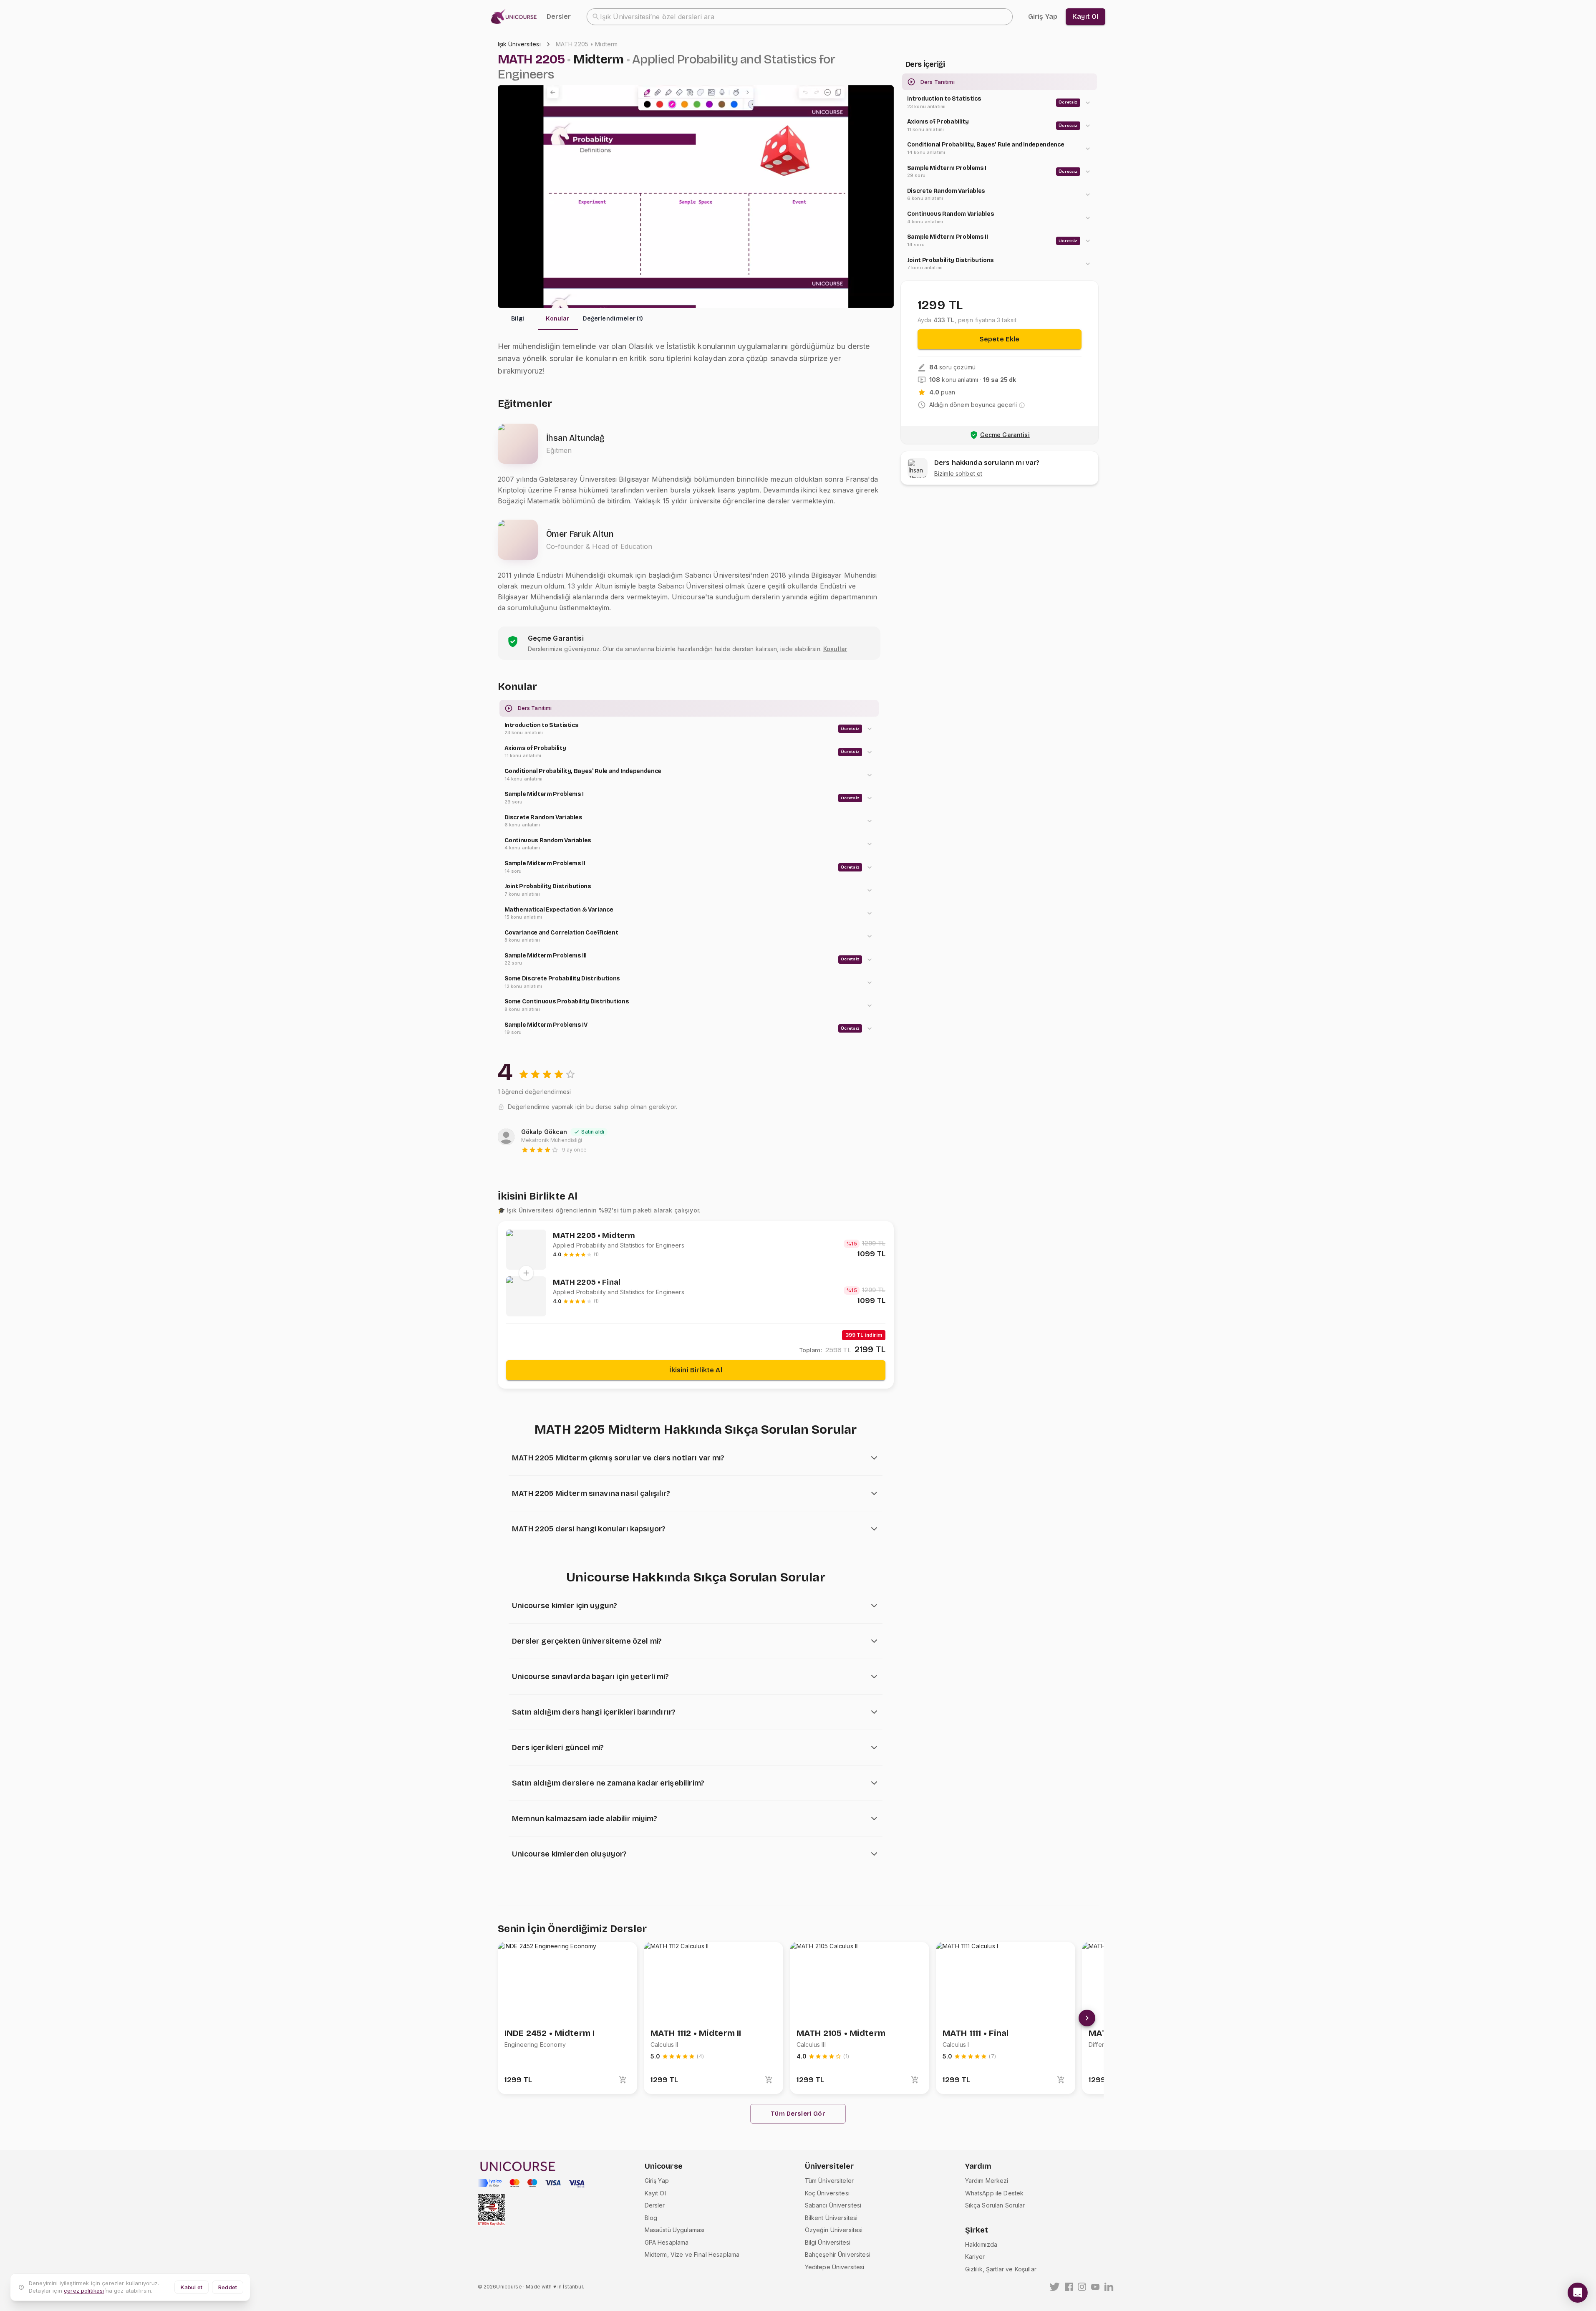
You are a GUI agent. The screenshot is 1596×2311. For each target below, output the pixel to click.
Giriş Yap (657, 2181)
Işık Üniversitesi (519, 44)
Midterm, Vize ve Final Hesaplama (692, 2254)
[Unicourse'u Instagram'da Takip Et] (1082, 2287)
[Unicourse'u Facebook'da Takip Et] (1069, 2287)
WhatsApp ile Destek (995, 2193)
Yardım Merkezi (987, 2181)
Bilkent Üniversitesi (831, 2218)
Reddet (228, 2287)
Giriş (1043, 16)
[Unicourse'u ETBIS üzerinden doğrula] (491, 2210)
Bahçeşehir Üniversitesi (838, 2254)
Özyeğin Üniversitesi (834, 2230)
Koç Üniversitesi (827, 2193)
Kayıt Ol (655, 2193)
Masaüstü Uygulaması (675, 2230)
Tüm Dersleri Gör (798, 2114)
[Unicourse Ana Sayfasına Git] (516, 17)
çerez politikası (84, 2291)
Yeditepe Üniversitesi (835, 2267)
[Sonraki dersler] (1087, 2018)
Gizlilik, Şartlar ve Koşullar (1001, 2269)
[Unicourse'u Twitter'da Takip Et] (1055, 2287)
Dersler (559, 16)
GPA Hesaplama (667, 2242)
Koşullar (835, 649)
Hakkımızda (981, 2244)
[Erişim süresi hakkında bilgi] (1022, 405)
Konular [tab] (557, 319)
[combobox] (800, 17)
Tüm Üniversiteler (830, 2181)
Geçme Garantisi (1005, 435)
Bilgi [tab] (518, 319)
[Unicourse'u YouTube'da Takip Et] (1095, 2287)
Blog (651, 2218)
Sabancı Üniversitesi (833, 2205)
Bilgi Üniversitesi (828, 2242)
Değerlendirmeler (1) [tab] (613, 319)
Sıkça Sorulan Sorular (995, 2205)
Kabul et (192, 2287)
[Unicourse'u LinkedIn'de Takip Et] (1109, 2287)
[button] (689, 729)
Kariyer (975, 2257)
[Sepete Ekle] (623, 2080)
